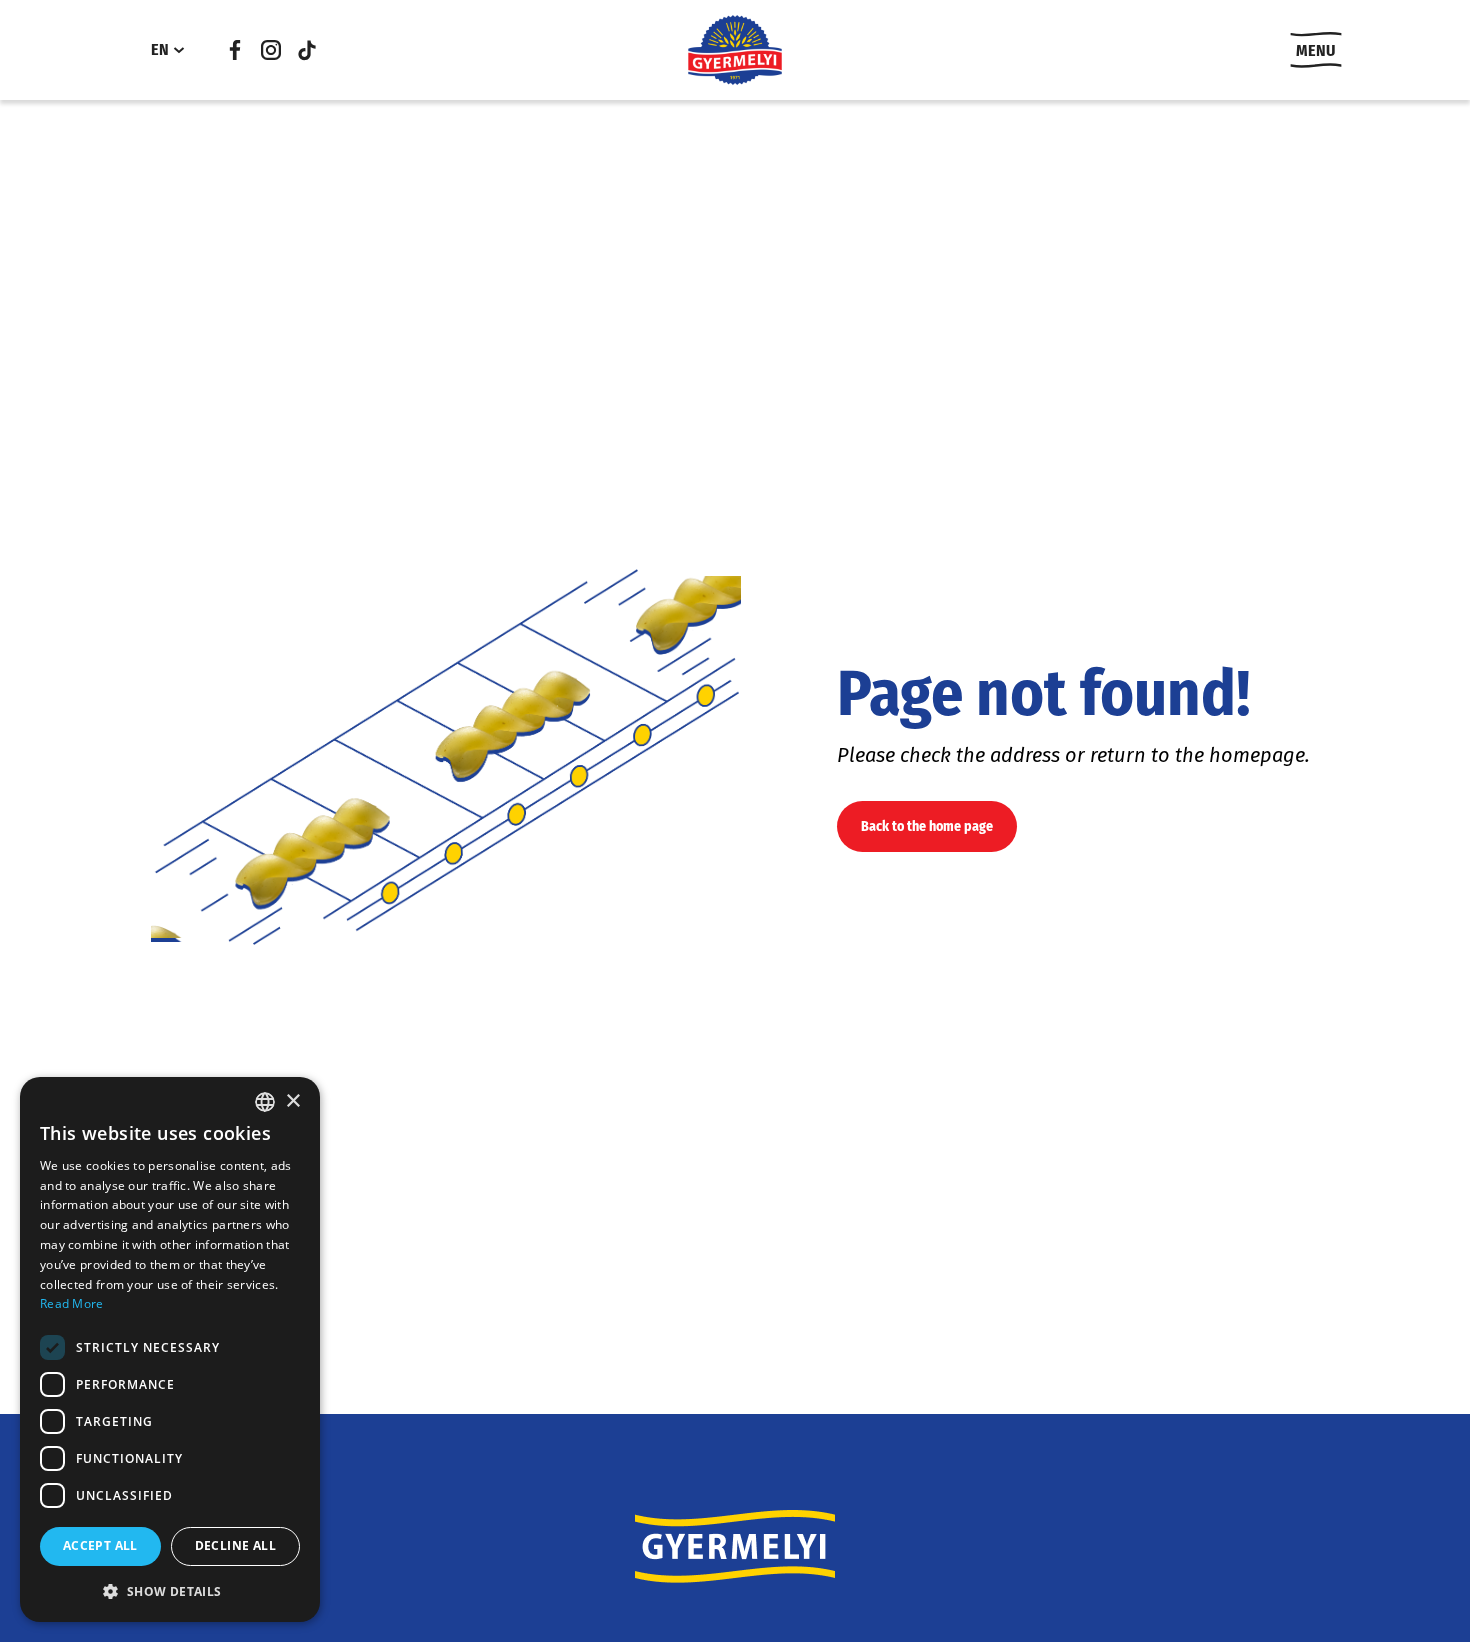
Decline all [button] (235, 1545)
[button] (170, 1591)
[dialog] (170, 1349)
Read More (72, 1303)
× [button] (292, 1101)
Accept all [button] (100, 1545)
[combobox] (265, 1102)
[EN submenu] (179, 50)
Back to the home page (927, 826)
